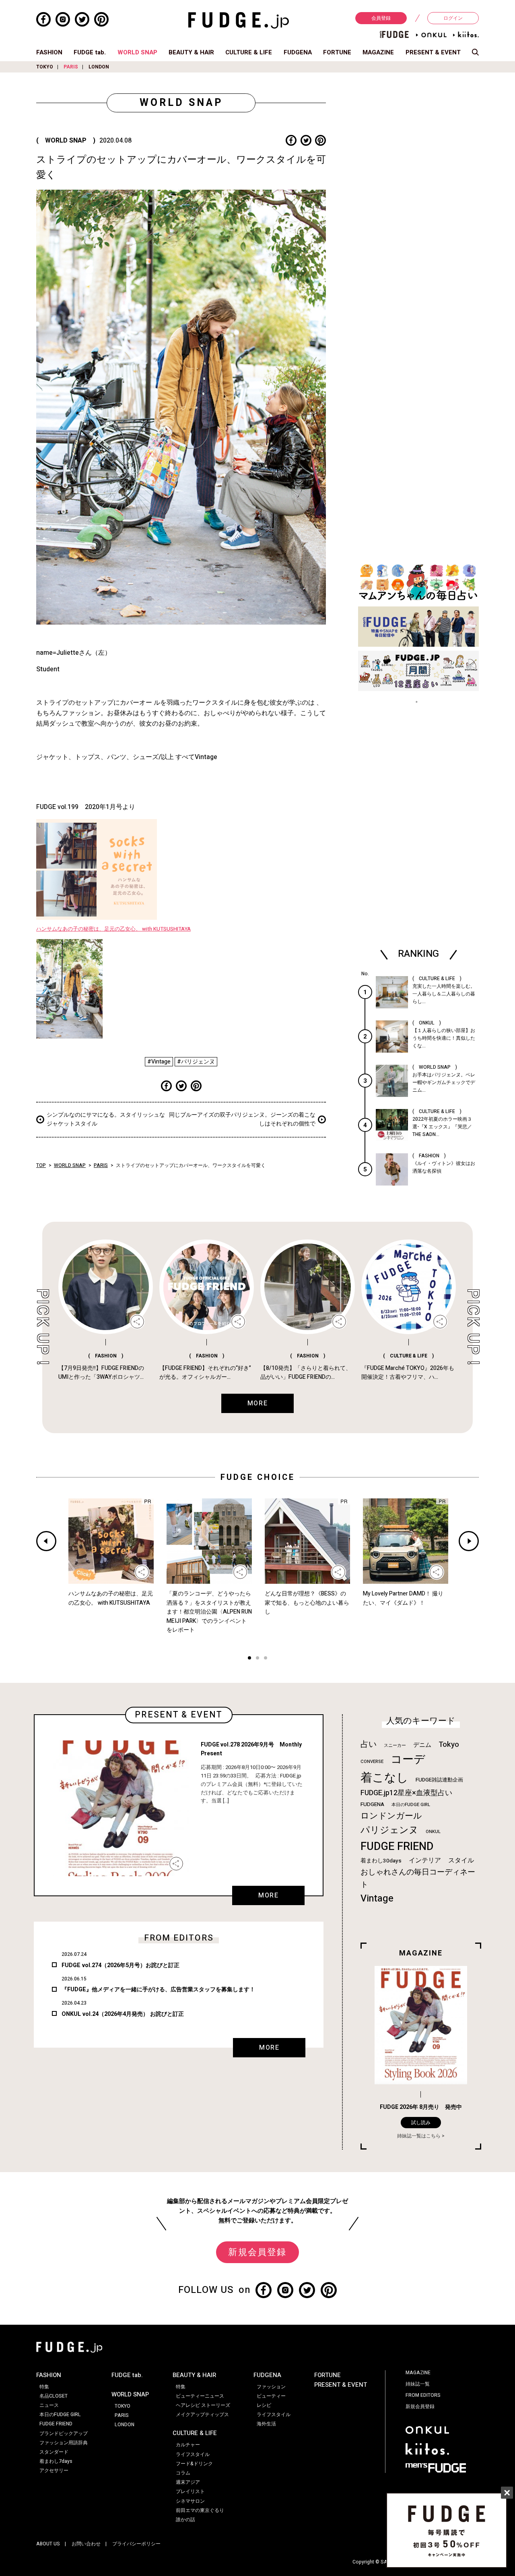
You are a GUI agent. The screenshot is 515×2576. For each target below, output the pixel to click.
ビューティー (271, 2396)
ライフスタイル (193, 2454)
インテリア (425, 1860)
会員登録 (381, 18)
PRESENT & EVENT (433, 52)
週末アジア (188, 2482)
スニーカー (395, 1745)
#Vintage (159, 1062)
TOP (41, 1165)
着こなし (384, 1778)
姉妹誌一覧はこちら (419, 2136)
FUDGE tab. (90, 52)
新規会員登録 (257, 2252)
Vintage (377, 1898)
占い (369, 1744)
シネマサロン (190, 2501)
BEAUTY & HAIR (191, 52)
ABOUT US (48, 2544)
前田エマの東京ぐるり (200, 2510)
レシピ (264, 2405)
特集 (44, 2387)
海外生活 (266, 2424)
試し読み (421, 2123)
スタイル (461, 1860)
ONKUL (433, 1832)
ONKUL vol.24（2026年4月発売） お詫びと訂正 (123, 2014)
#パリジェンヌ (196, 1062)
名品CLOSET (54, 2396)
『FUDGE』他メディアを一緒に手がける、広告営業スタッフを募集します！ (158, 1989)
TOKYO (45, 67)
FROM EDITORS (423, 2395)
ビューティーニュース (200, 2396)
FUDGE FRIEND (397, 1847)
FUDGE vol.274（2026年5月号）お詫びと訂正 (121, 1965)
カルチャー (188, 2445)
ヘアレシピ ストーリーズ (203, 2405)
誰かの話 (185, 2520)
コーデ (408, 1760)
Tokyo (449, 1744)
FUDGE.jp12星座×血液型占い (406, 1793)
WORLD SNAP (137, 52)
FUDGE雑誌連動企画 (439, 1780)
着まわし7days (56, 2461)
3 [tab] (266, 1659)
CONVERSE (372, 1762)
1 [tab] (249, 1659)
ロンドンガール (391, 1816)
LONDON (99, 67)
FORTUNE (337, 52)
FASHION (49, 52)
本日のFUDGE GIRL (411, 1805)
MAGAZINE (378, 52)
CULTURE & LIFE (249, 52)
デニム (422, 1745)
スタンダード (54, 2452)
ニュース (49, 2405)
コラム (183, 2473)
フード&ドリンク (194, 2464)
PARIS (71, 67)
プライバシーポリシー (136, 2544)
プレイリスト (190, 2491)
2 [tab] (257, 1659)
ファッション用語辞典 (64, 2443)
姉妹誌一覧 (418, 2384)
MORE (268, 1895)
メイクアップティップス (202, 2415)
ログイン (453, 18)
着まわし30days (381, 1861)
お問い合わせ (86, 2544)
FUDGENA (298, 52)
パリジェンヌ (389, 1830)
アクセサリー (54, 2470)
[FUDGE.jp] (239, 20)
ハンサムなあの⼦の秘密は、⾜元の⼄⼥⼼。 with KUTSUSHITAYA (113, 929)
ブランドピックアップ (64, 2433)
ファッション (271, 2387)
